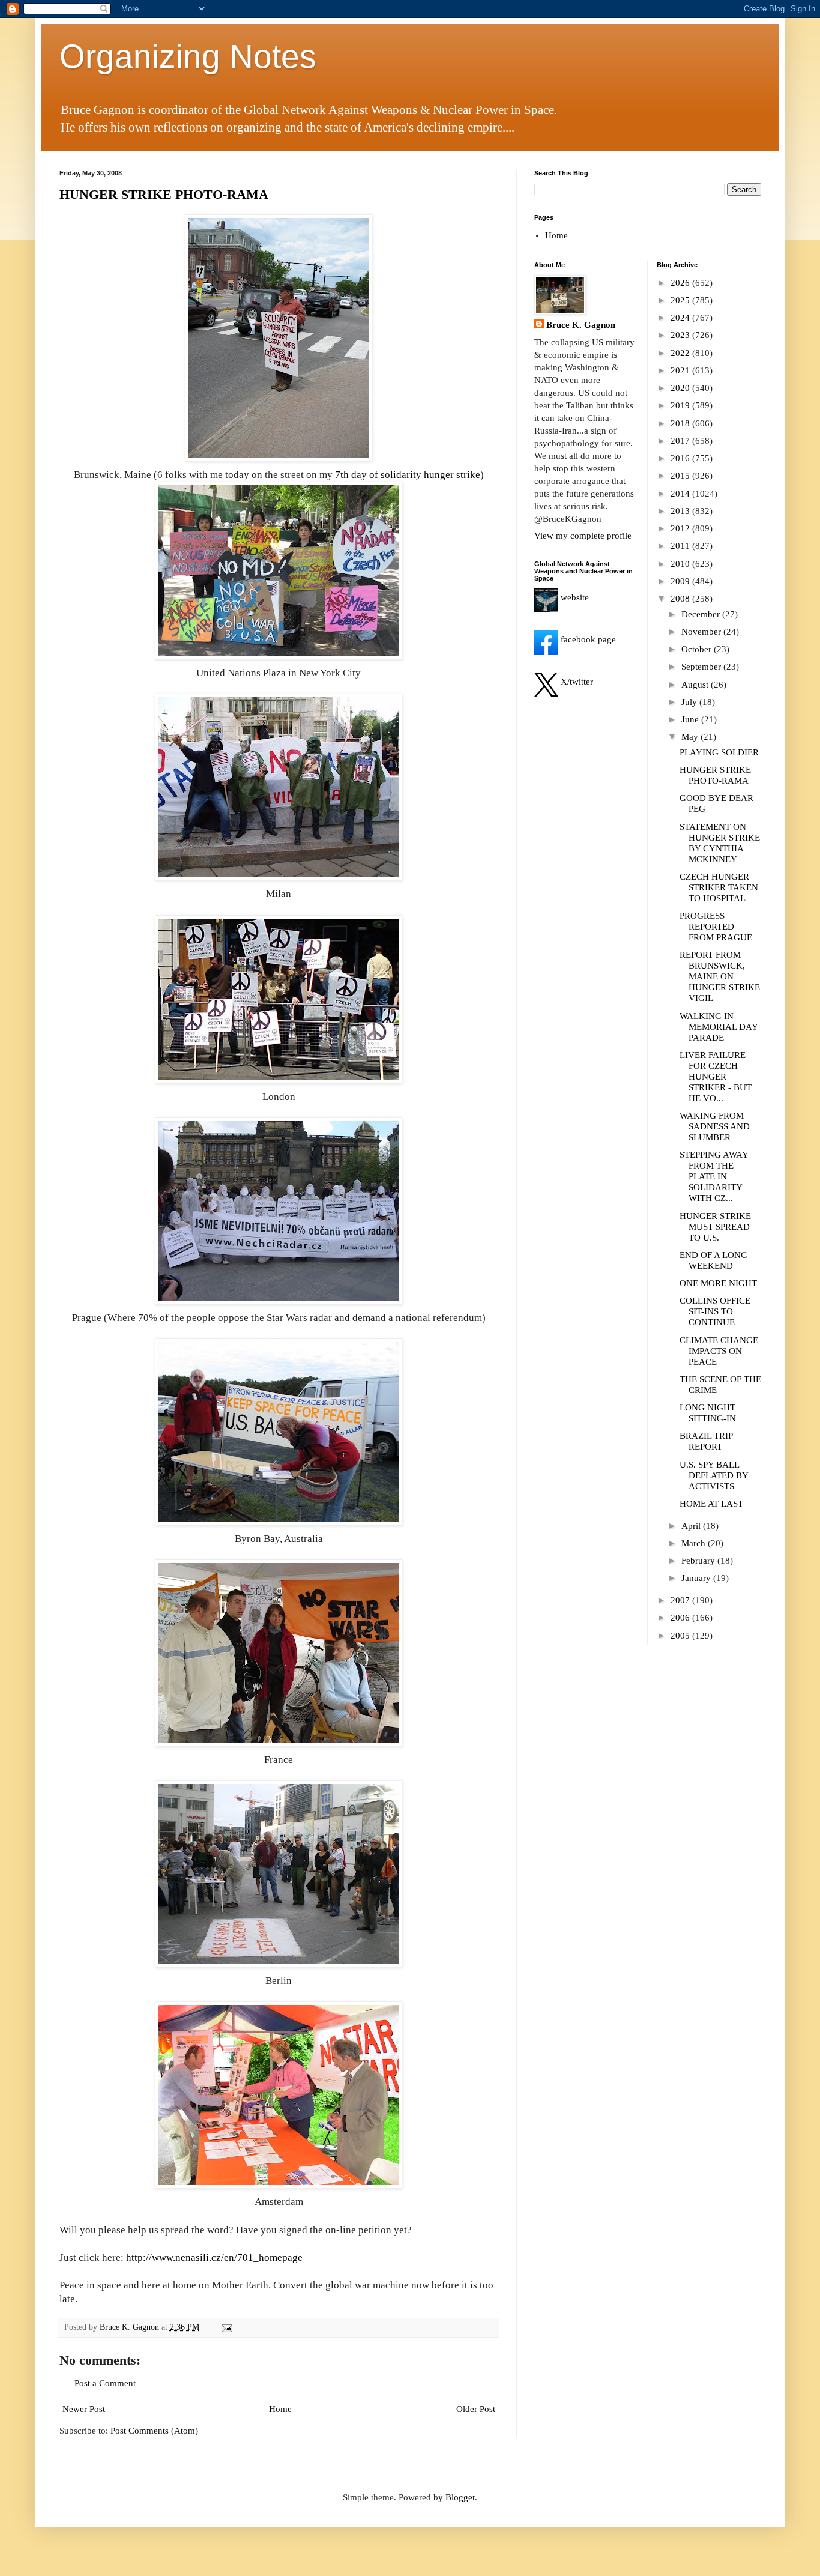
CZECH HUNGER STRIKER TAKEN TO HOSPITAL (719, 887)
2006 (681, 1618)
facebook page (587, 639)
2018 (681, 423)
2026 (681, 283)
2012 (681, 528)
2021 (681, 370)
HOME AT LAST (711, 1504)
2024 (681, 318)
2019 (681, 405)
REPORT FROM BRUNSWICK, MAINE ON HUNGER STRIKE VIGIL (720, 976)
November (702, 632)
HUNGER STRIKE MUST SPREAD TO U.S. (715, 1227)
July (690, 702)
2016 (681, 458)
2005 (681, 1636)
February (699, 1561)
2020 (681, 388)
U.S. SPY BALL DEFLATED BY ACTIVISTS (714, 1475)
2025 (681, 300)
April (692, 1526)
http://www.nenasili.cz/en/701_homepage (214, 2257)
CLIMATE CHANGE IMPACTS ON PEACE (719, 1351)
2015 (681, 476)
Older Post (476, 2409)
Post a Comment (105, 2383)
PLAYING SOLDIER (719, 752)
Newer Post (84, 2409)
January (697, 1578)
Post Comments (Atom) (154, 2431)
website (574, 597)
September (702, 667)
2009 (681, 581)
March (695, 1543)
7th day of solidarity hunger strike (408, 475)
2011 (681, 546)
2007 (681, 1600)
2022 (681, 353)
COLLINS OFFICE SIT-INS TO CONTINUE (715, 1311)
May (691, 737)
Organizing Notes (188, 56)
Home (280, 2409)
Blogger (460, 2497)
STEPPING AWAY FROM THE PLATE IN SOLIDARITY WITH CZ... (714, 1176)
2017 (681, 441)
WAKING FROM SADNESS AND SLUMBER (715, 1126)
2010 (681, 564)
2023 (681, 335)
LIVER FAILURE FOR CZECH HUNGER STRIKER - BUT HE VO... (716, 1077)
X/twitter (576, 682)
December (702, 614)
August (696, 685)
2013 (681, 511)
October (698, 649)
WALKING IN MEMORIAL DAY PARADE (719, 1027)
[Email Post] (227, 2327)
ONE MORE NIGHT (718, 1283)
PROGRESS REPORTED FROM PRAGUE (716, 927)
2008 (681, 599)
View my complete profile (583, 536)
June (691, 719)
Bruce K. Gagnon (581, 325)
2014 (681, 494)
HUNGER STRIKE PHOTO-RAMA (164, 194)
